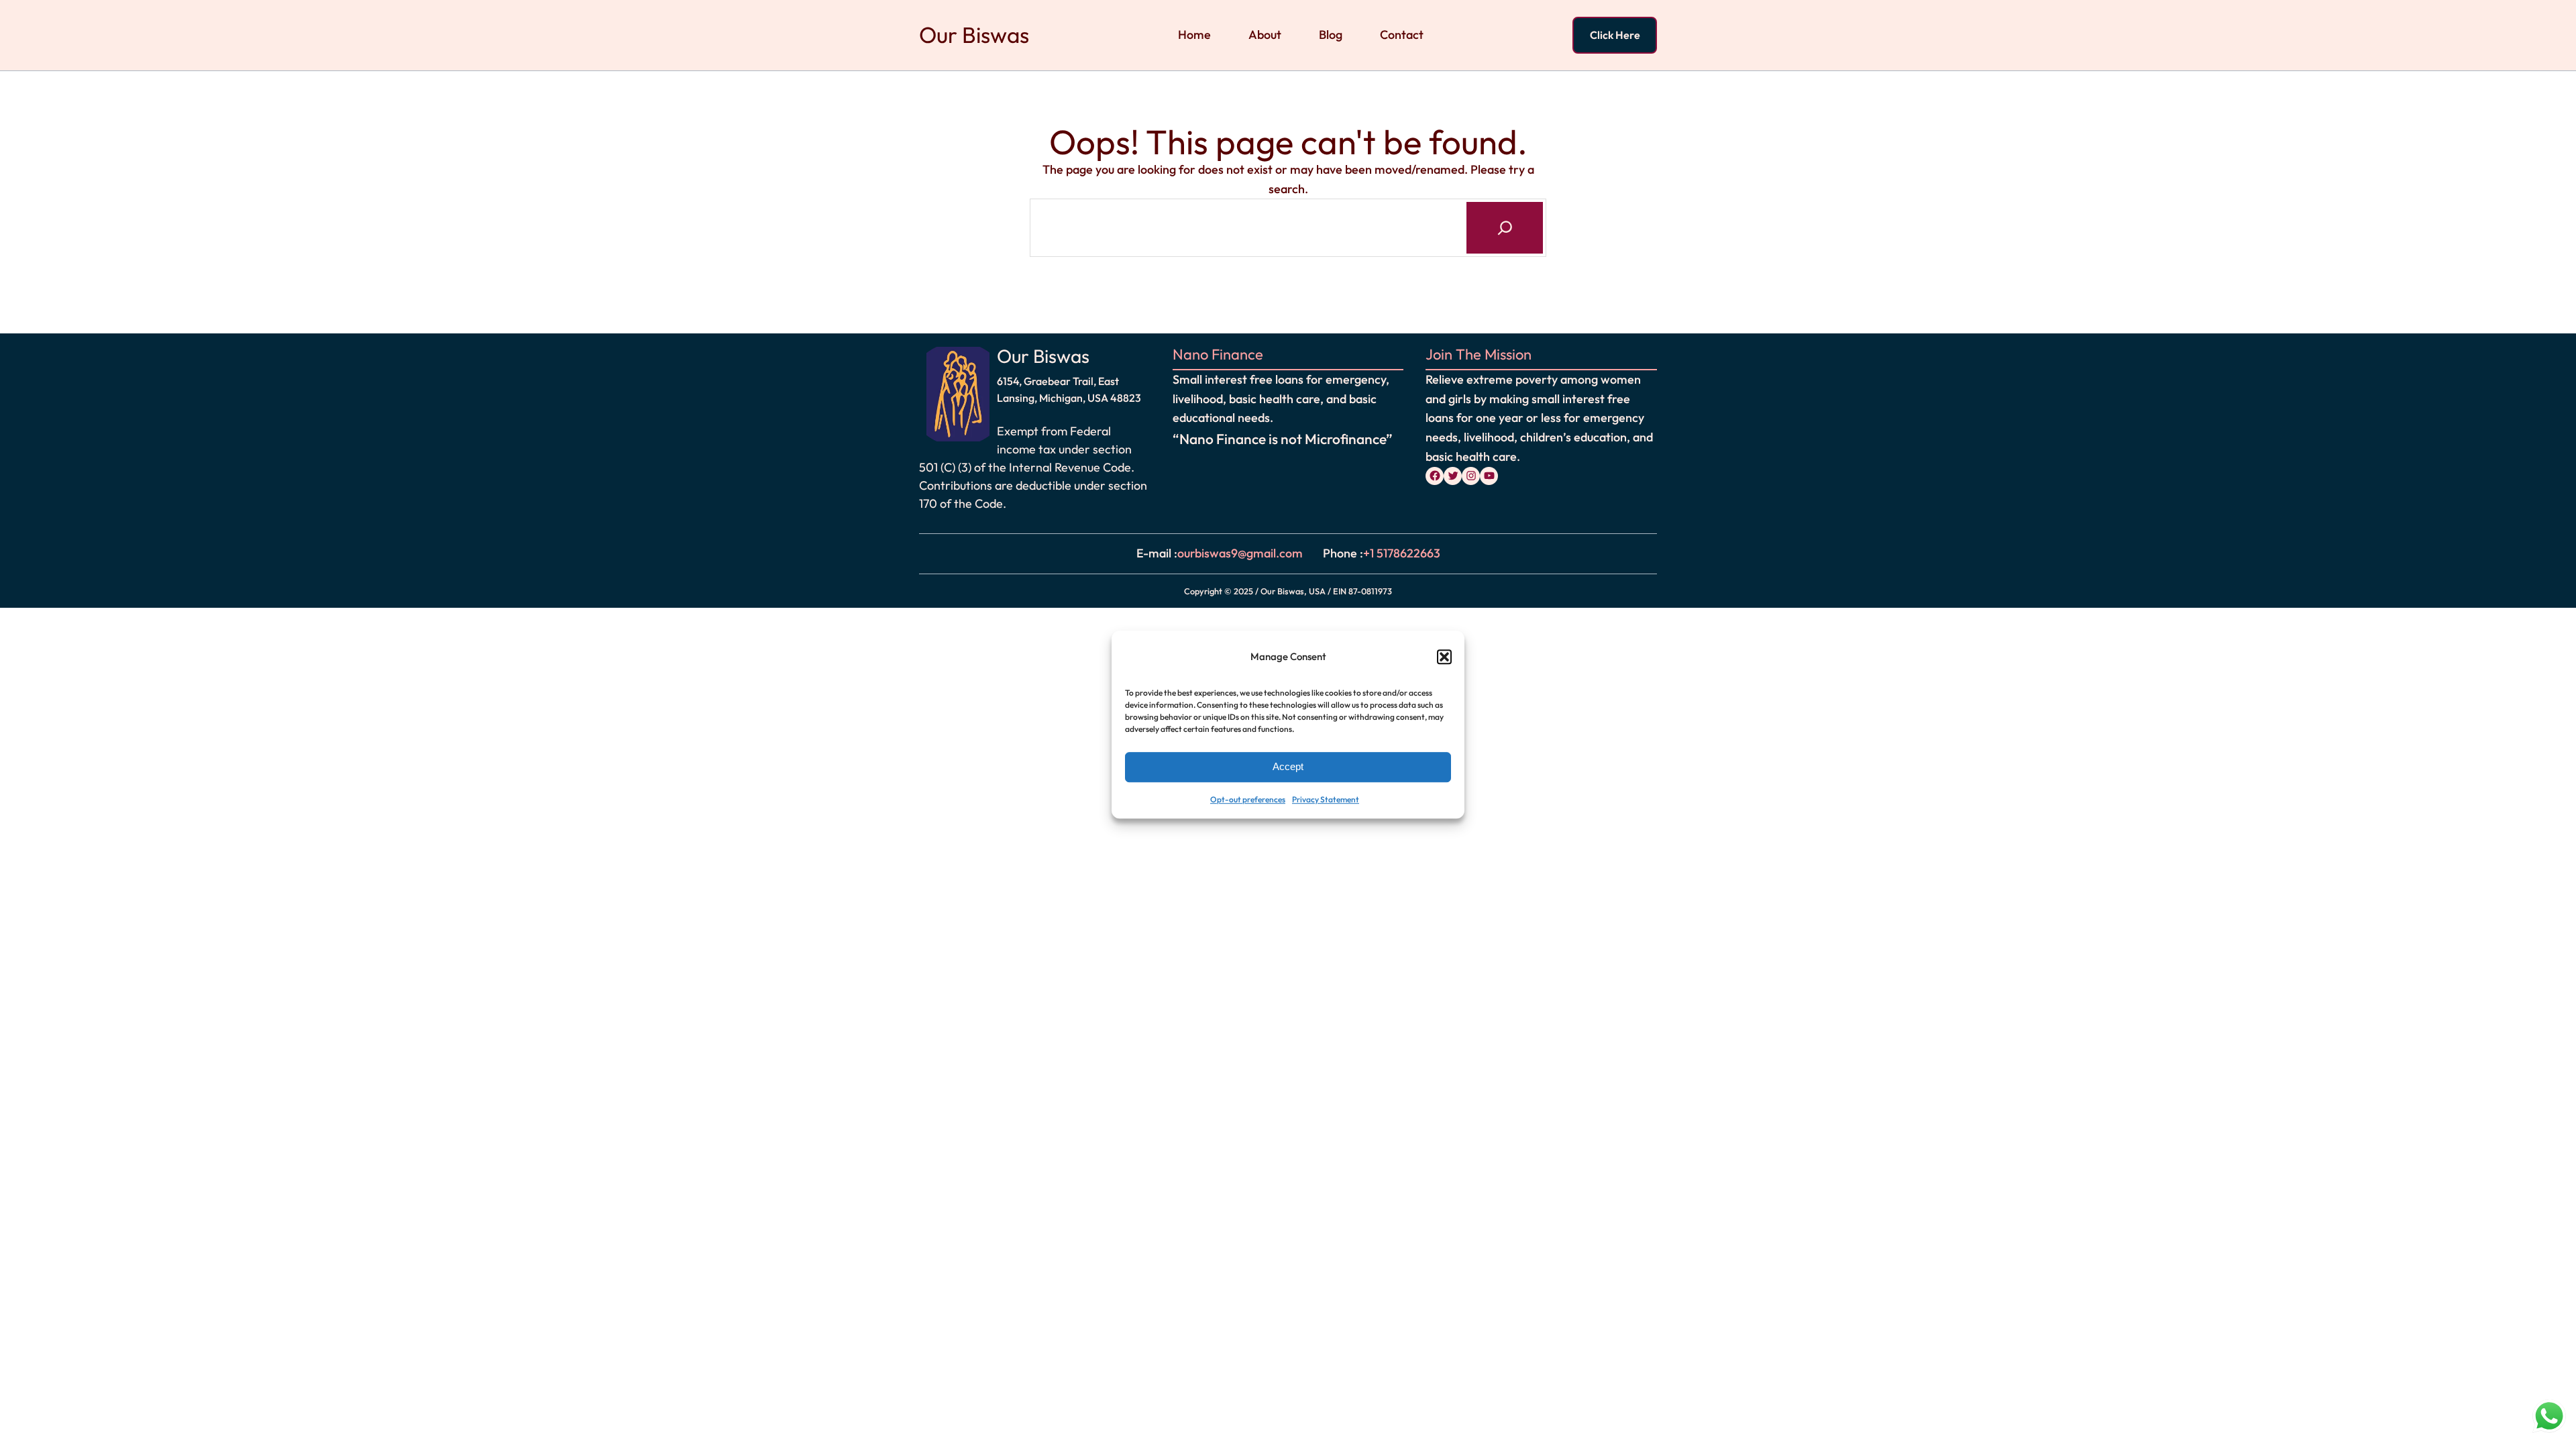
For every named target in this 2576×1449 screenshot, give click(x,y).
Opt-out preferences (1248, 799)
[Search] (1505, 227)
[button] (1444, 657)
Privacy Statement (1326, 799)
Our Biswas (974, 35)
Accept (1288, 767)
